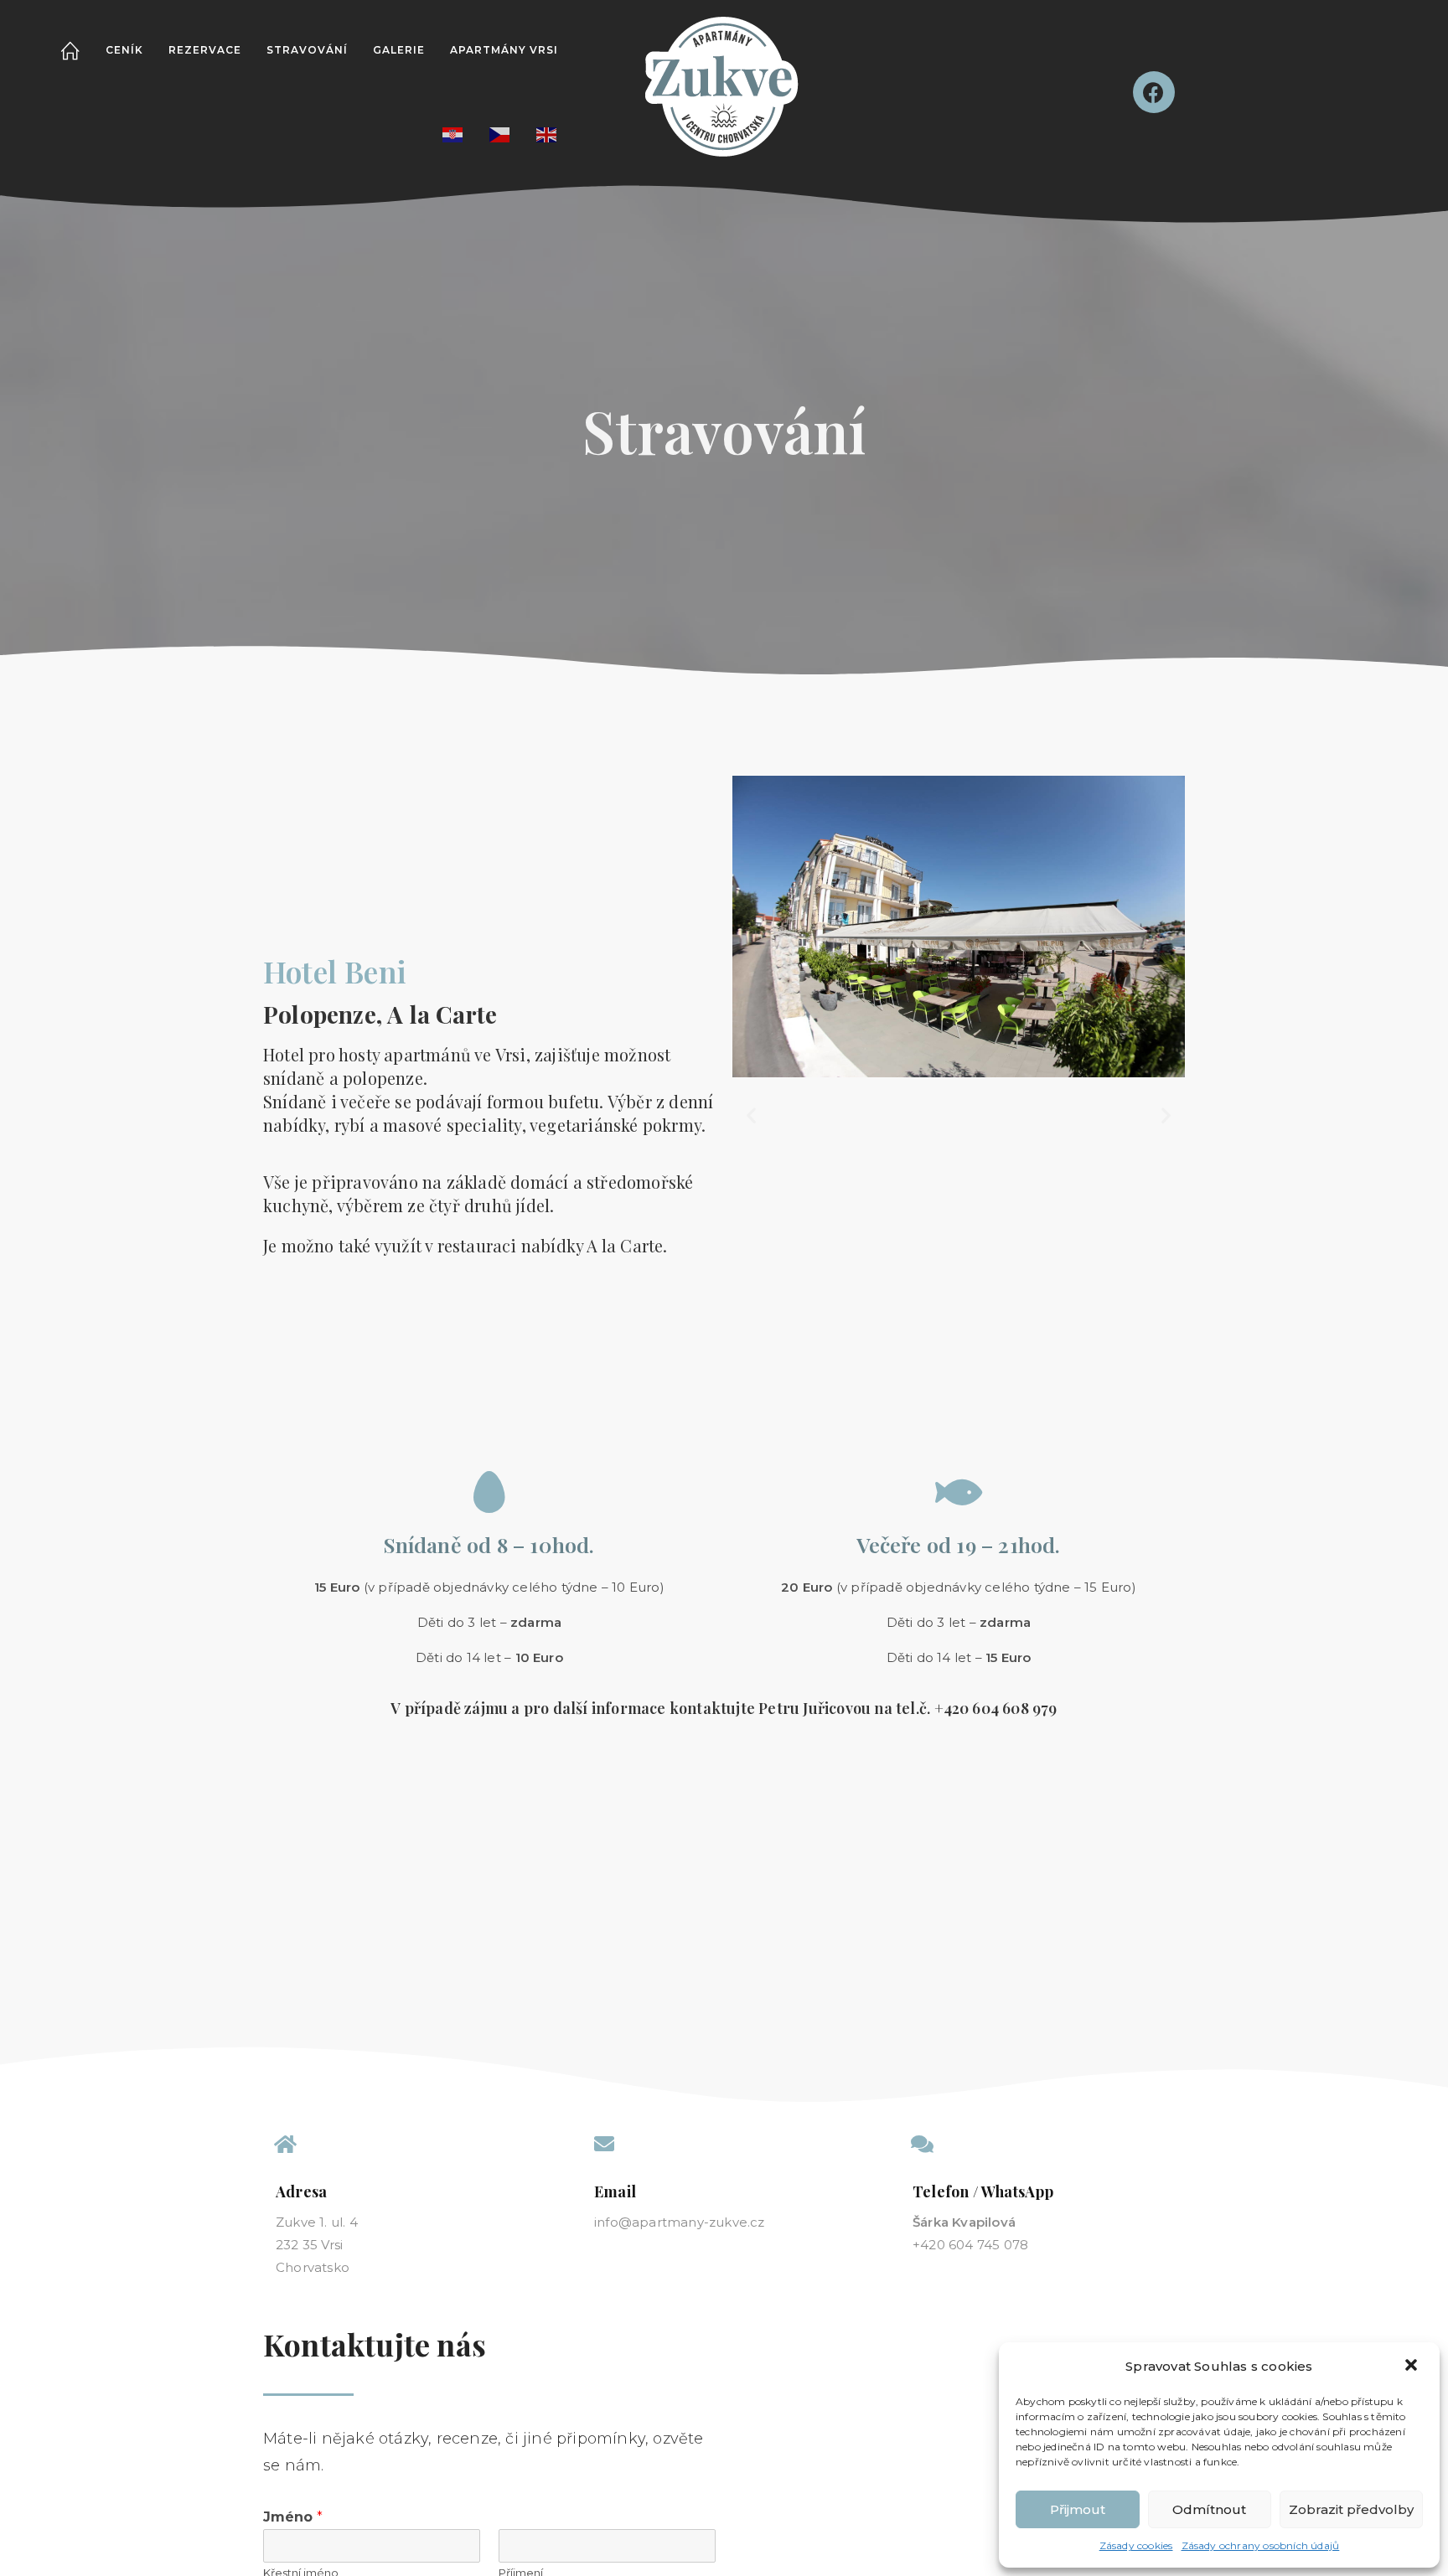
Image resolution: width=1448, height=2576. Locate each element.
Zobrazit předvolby (1351, 2509)
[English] (547, 134)
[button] (1413, 2367)
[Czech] (500, 134)
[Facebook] (1154, 92)
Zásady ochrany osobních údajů (1261, 2545)
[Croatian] (453, 134)
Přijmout (1078, 2509)
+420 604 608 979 (996, 1708)
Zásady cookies (1136, 2545)
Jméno (293, 2517)
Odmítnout (1209, 2509)
